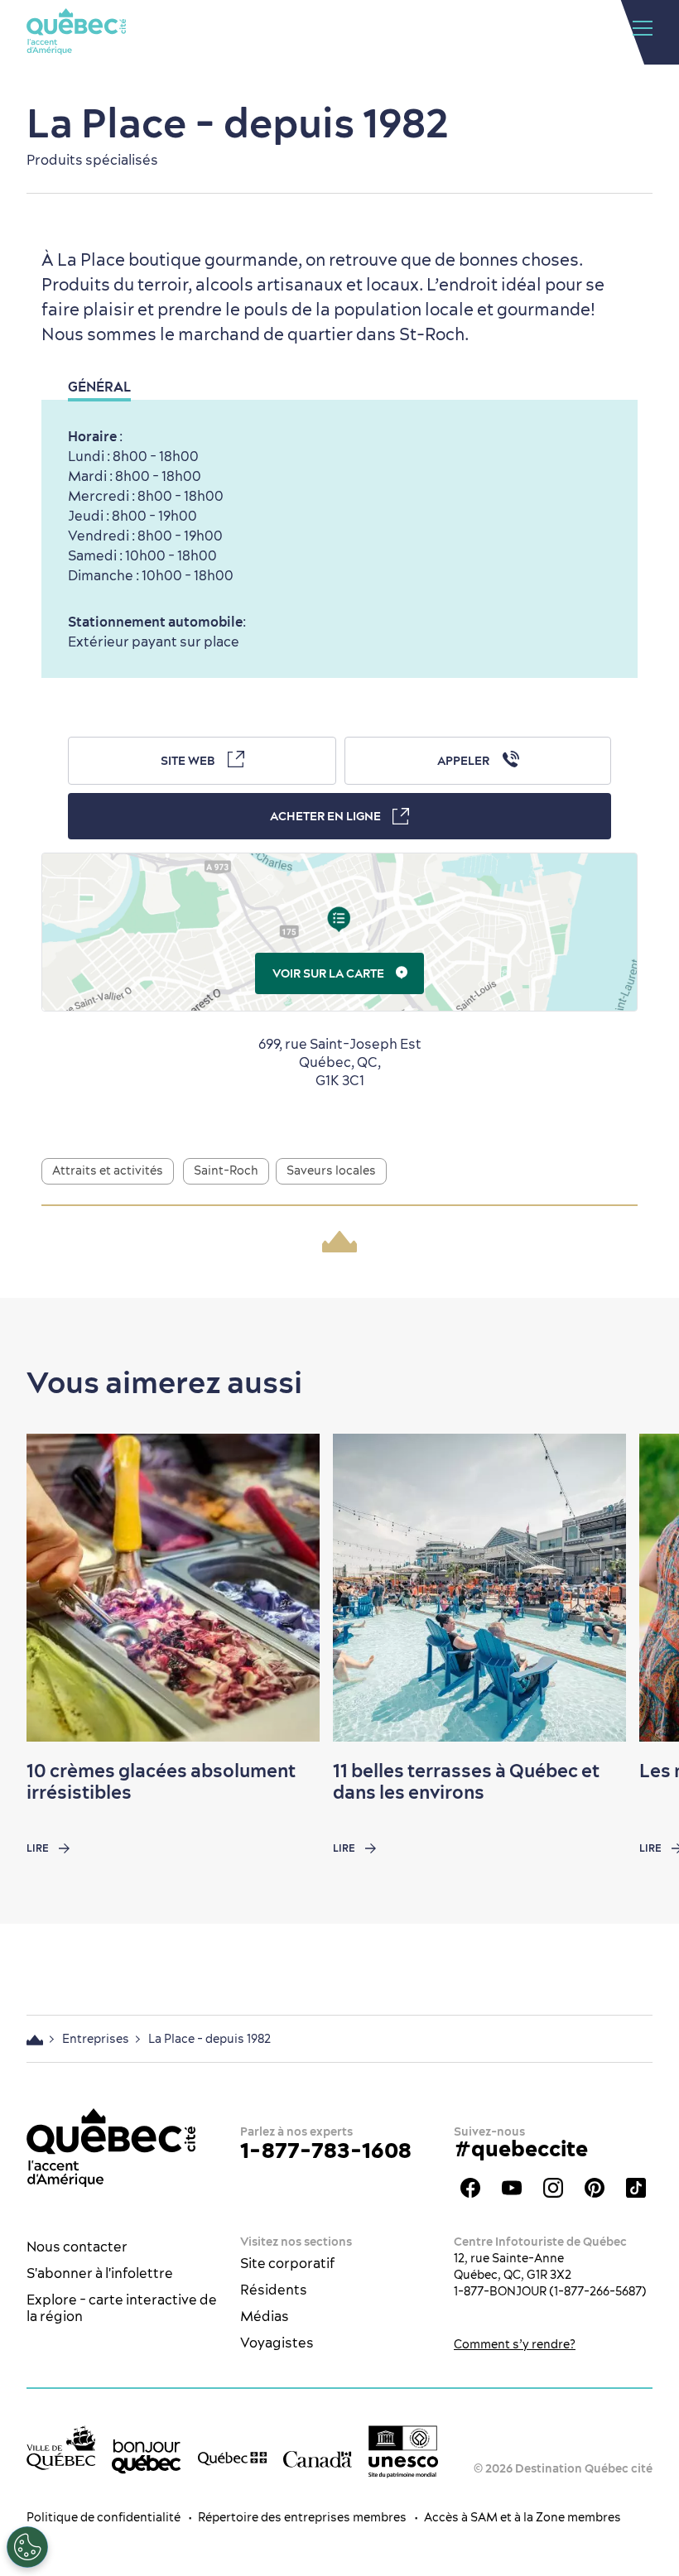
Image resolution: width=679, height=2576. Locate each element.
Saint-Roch (226, 1170)
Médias (265, 2316)
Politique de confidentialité (104, 2517)
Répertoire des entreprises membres (302, 2517)
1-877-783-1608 (326, 2150)
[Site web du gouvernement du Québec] (232, 2458)
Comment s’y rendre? (515, 2344)
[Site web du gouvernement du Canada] (318, 2458)
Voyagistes (277, 2343)
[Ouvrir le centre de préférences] (27, 2547)
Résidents (274, 2290)
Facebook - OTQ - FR (470, 2188)
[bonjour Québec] (146, 2456)
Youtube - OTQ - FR (512, 2188)
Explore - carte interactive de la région (122, 2308)
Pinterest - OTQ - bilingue (595, 2188)
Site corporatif (287, 2263)
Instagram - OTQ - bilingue (553, 2188)
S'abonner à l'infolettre (100, 2273)
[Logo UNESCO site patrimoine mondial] (403, 2451)
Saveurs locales (331, 1170)
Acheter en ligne (325, 816)
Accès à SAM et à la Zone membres (522, 2517)
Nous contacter (77, 2247)
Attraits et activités (108, 1170)
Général (99, 387)
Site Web (188, 761)
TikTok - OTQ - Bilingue (636, 2188)
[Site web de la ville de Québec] (61, 2448)
